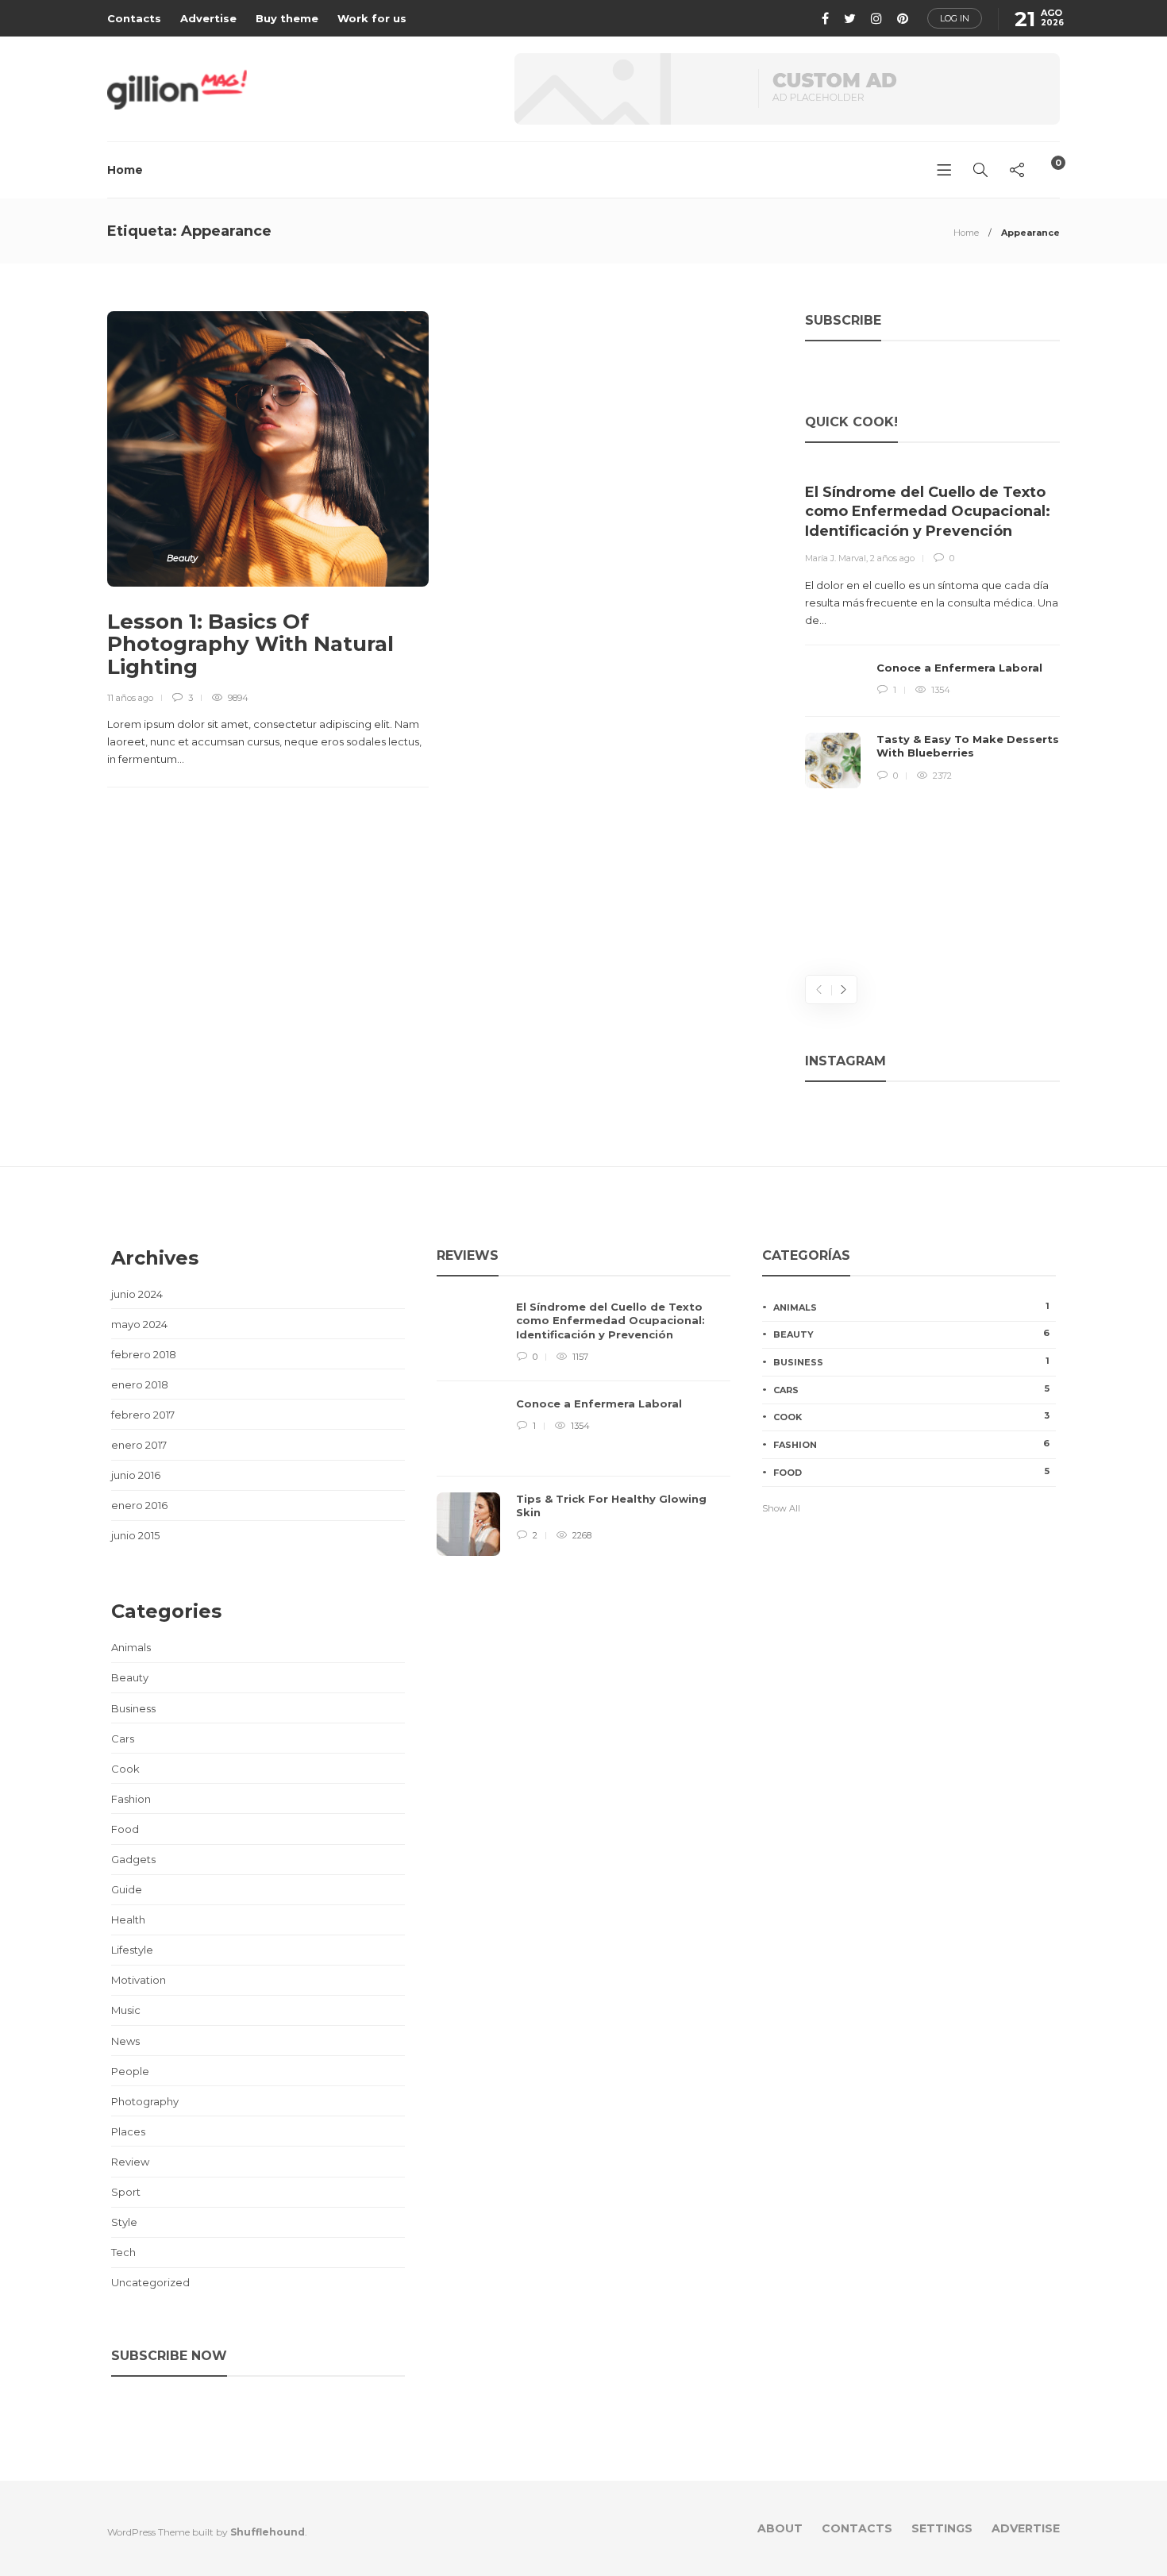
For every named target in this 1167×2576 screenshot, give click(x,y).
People (130, 2071)
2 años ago (892, 558)
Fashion (131, 1799)
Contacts (134, 18)
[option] (932, 628)
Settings (942, 2528)
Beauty (182, 558)
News (125, 2041)
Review (130, 2162)
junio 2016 (136, 1475)
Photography (145, 2101)
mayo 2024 (139, 1324)
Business (133, 1708)
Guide (127, 1889)
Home (125, 170)
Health (128, 1919)
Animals (131, 1647)
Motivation (139, 1980)
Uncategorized (150, 2282)
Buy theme (287, 18)
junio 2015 (135, 1535)
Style (124, 2222)
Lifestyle (132, 1950)
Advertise (208, 18)
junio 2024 (137, 1294)
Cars (123, 1739)
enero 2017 (139, 1445)
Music (126, 2010)
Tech (123, 2252)
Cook (125, 1769)
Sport (126, 2192)
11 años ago (130, 698)
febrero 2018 (144, 1354)
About (780, 2528)
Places (128, 2131)
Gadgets (133, 1859)
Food (125, 1829)
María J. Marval (836, 558)
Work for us (372, 18)
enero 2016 (139, 1505)
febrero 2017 (143, 1415)
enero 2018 (140, 1384)
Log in (955, 18)
